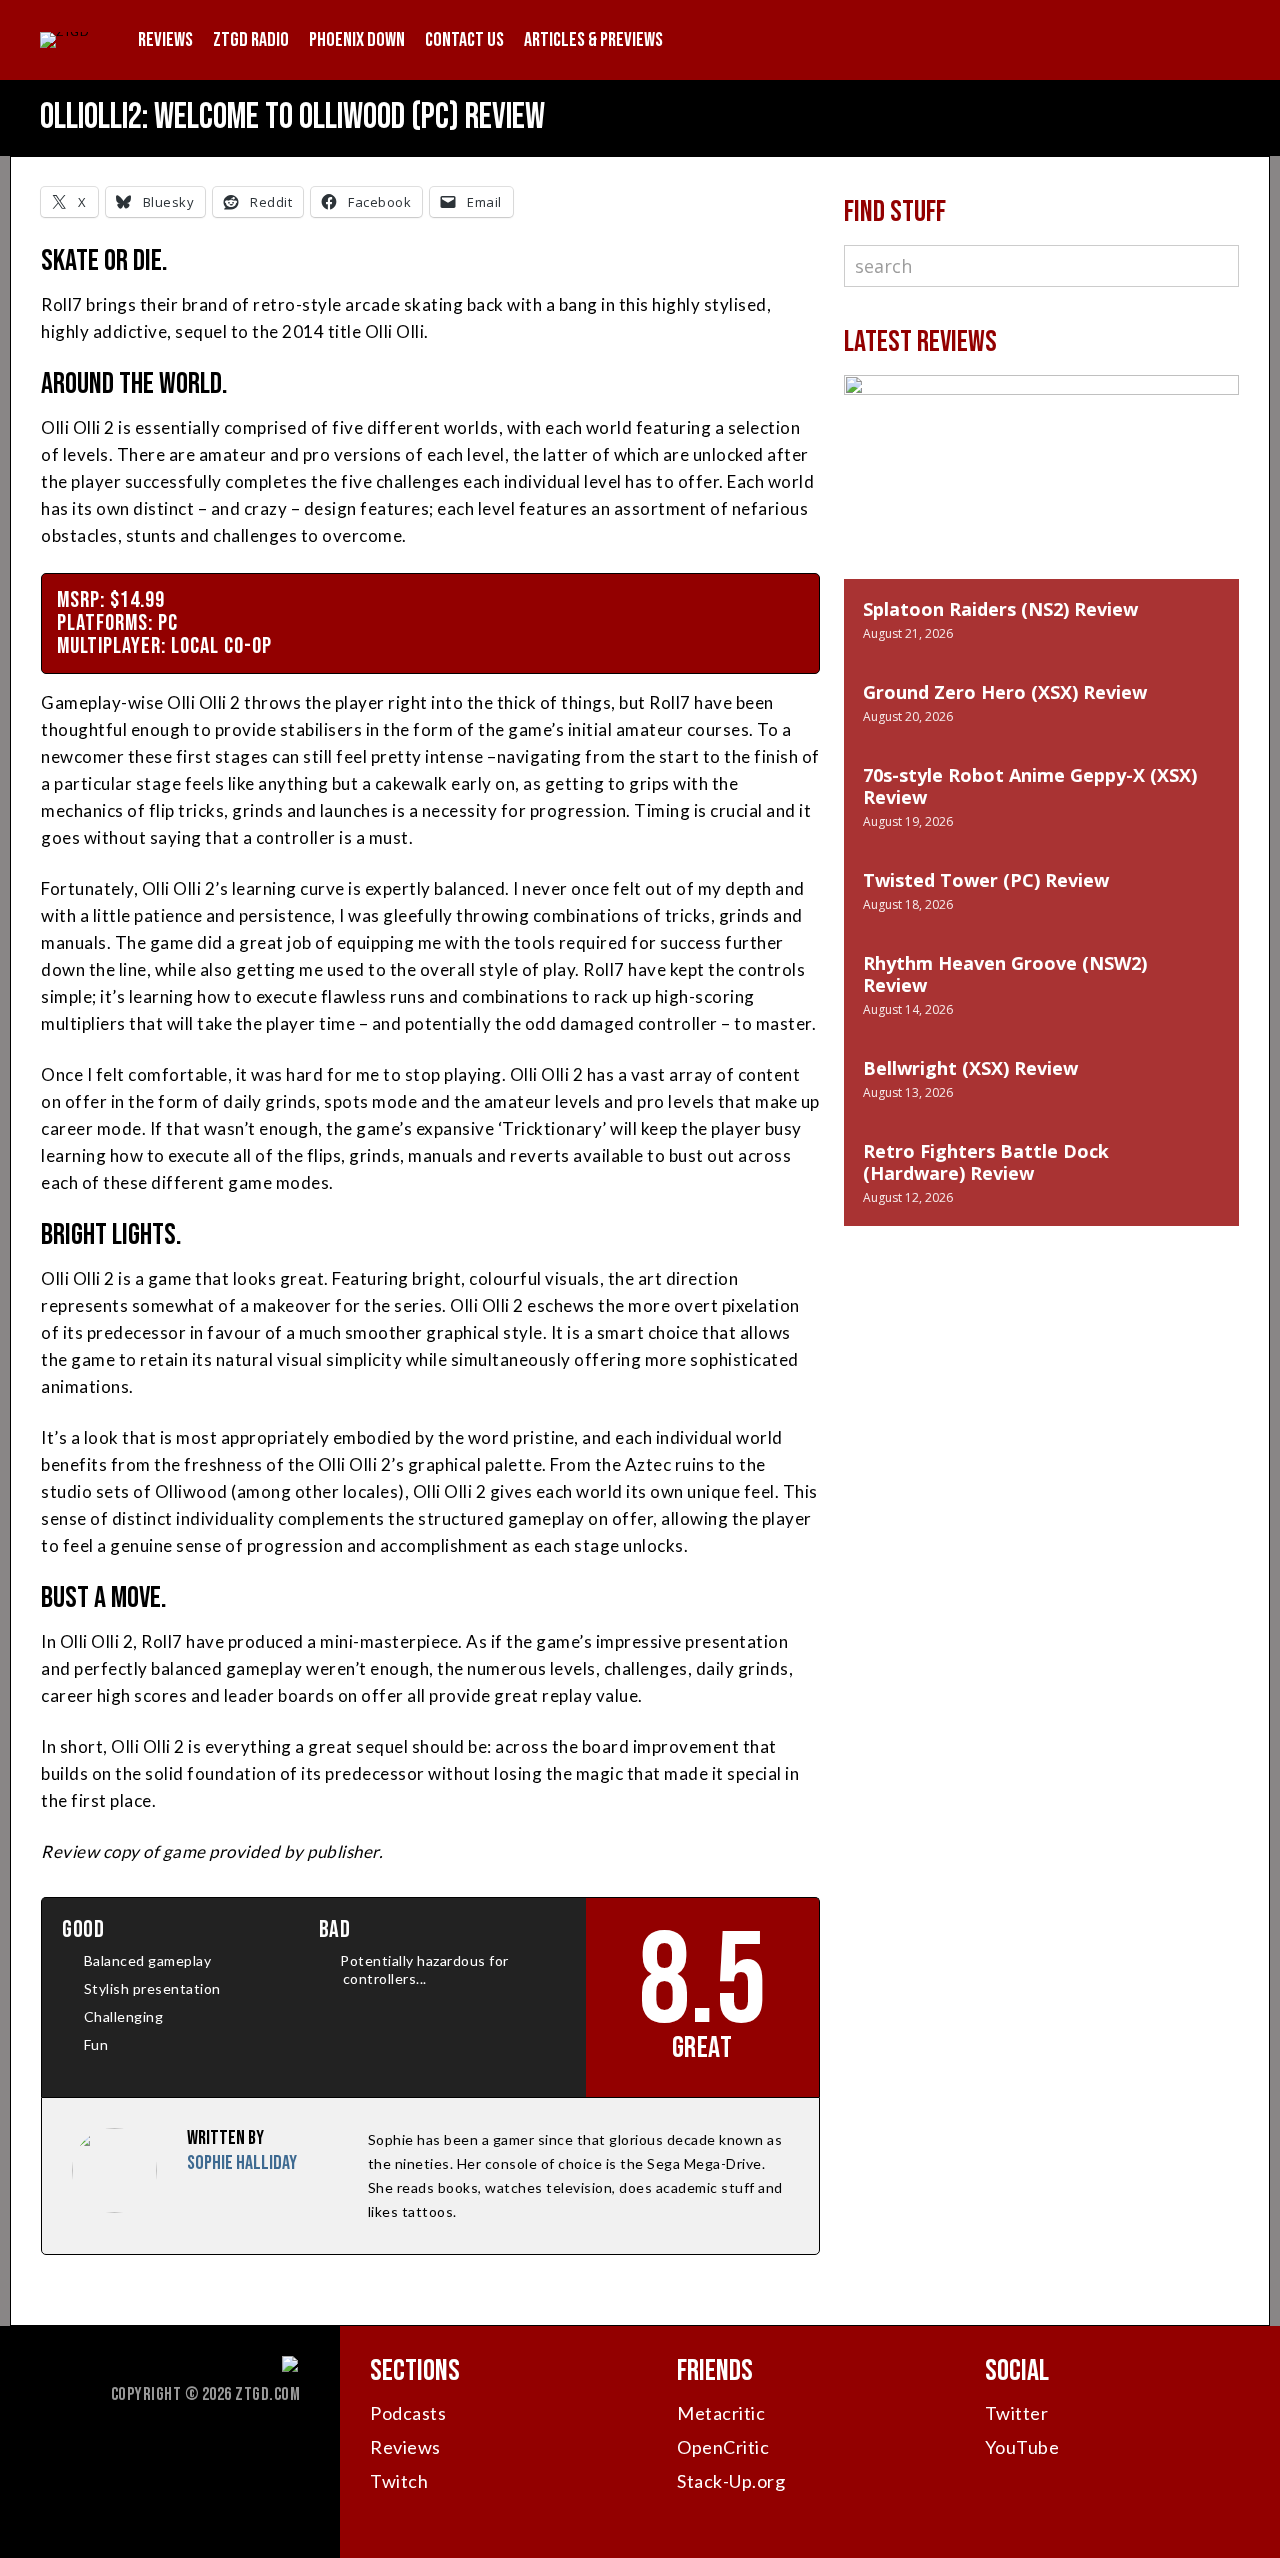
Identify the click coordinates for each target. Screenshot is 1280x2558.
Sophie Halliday (242, 2163)
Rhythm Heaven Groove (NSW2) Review (1005, 974)
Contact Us (464, 40)
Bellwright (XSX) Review (970, 1068)
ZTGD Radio (251, 40)
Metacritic (721, 2413)
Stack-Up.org (731, 2481)
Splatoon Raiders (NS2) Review (1000, 609)
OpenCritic (723, 2447)
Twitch (399, 2481)
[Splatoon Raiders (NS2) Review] (1041, 497)
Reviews (165, 40)
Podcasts (408, 2413)
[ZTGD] (64, 31)
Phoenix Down (357, 40)
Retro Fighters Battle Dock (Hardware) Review (986, 1162)
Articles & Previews (593, 40)
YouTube (1022, 2447)
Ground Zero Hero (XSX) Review (1005, 692)
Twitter (1017, 2413)
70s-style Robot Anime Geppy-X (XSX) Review (1030, 786)
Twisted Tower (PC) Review (986, 880)
